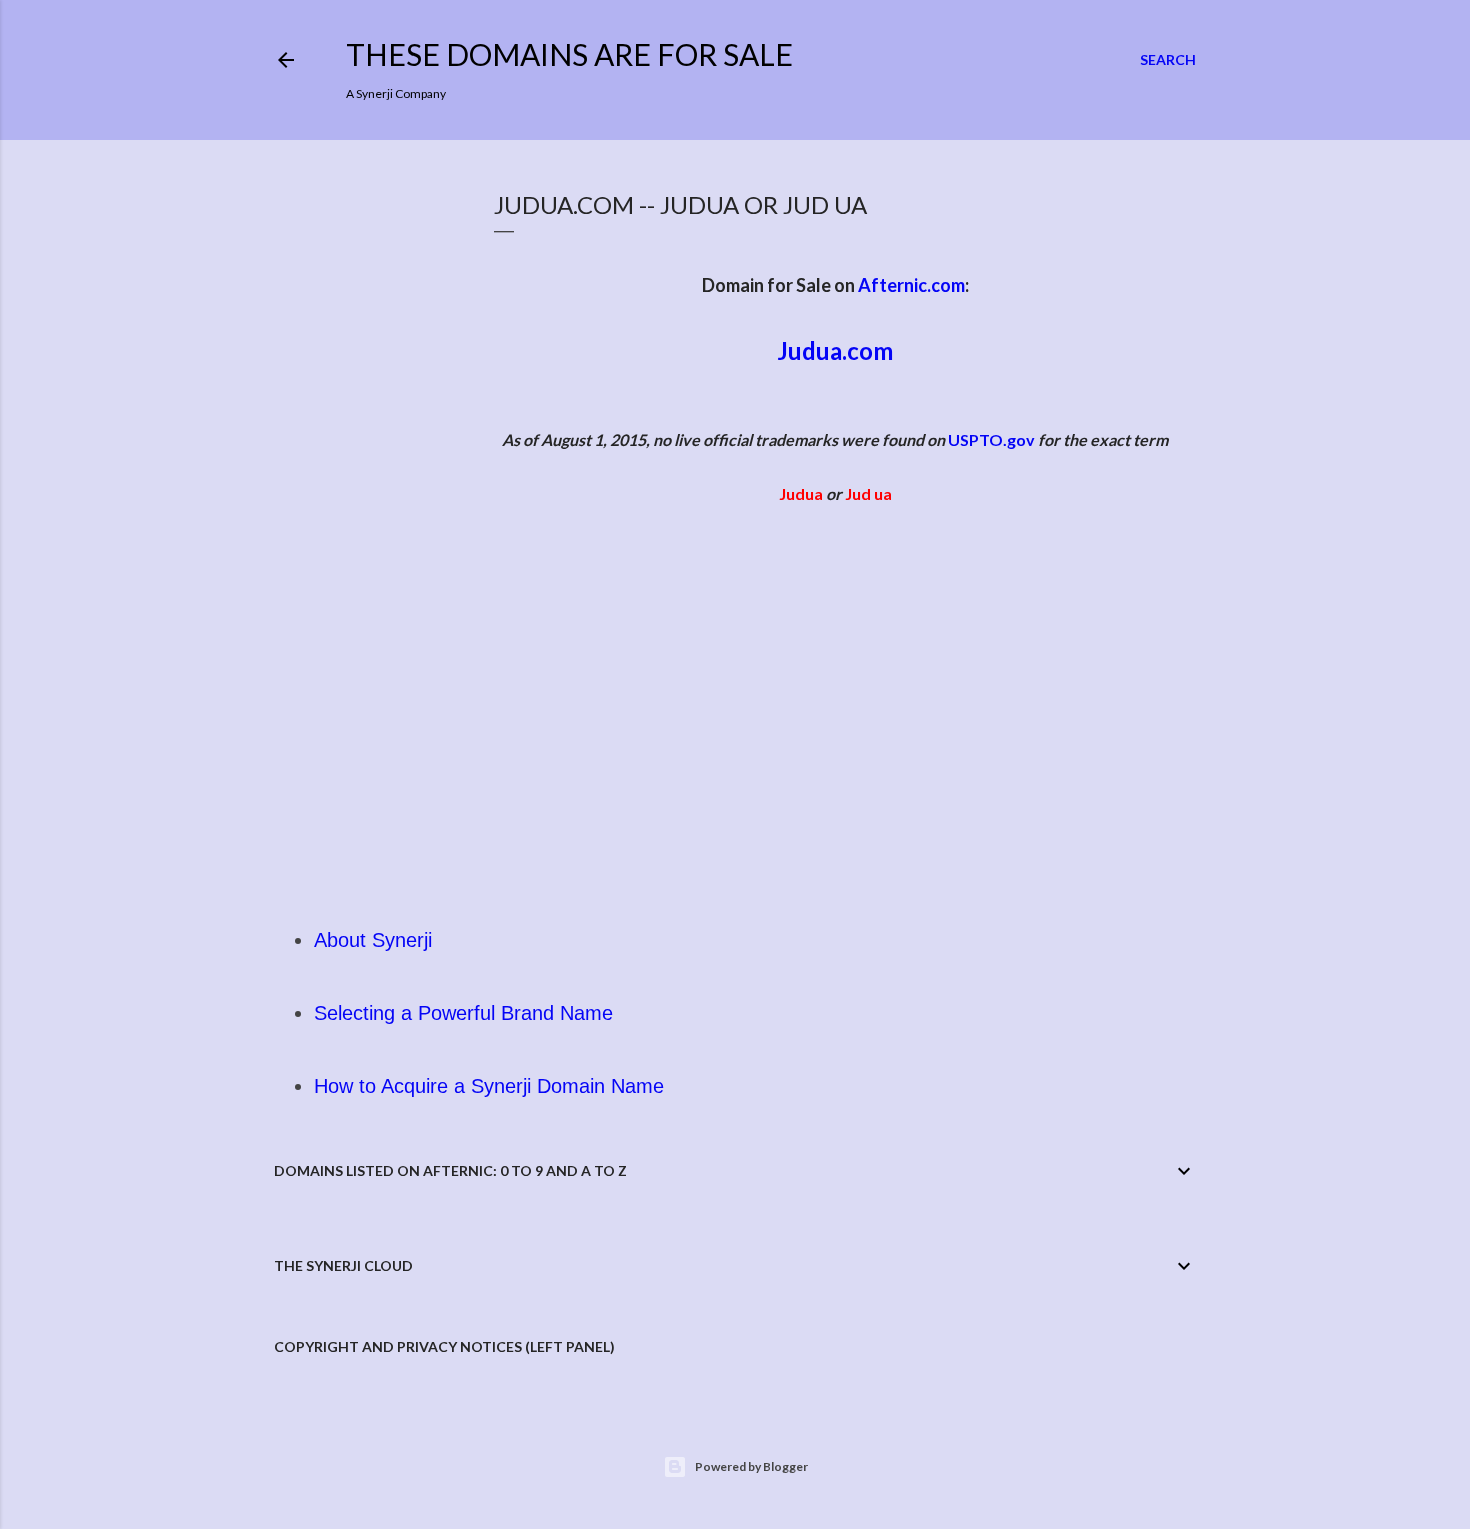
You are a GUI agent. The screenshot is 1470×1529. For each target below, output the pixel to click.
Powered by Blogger (751, 1466)
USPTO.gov (991, 439)
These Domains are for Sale (569, 54)
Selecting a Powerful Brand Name (463, 1013)
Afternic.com (911, 285)
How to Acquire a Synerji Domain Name (489, 1086)
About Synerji (373, 940)
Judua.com (835, 350)
